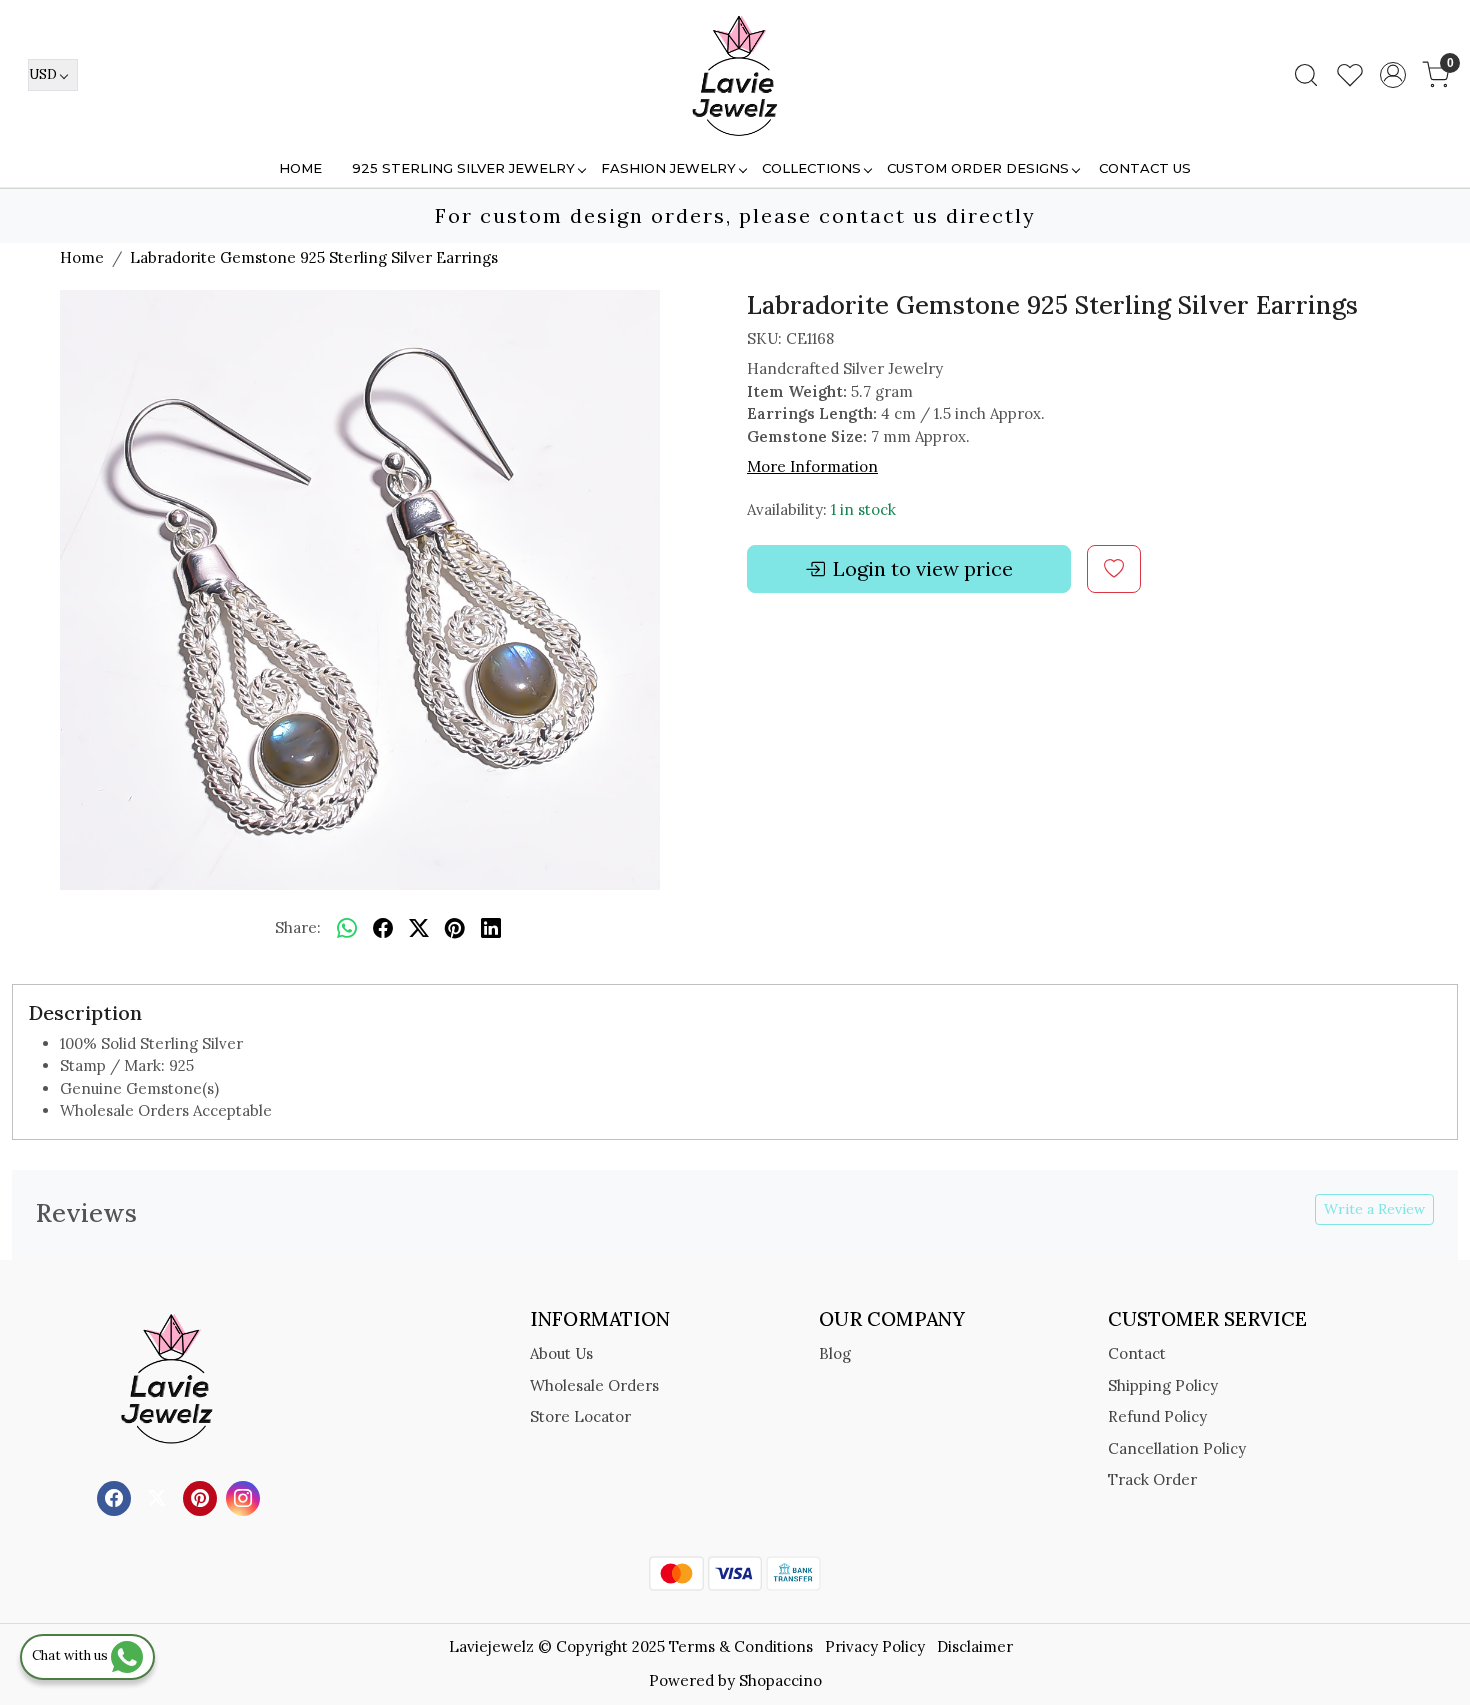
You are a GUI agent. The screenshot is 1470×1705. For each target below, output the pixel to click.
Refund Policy (1157, 1416)
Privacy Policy (875, 1646)
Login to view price (923, 568)
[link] (1306, 75)
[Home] (735, 75)
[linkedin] (491, 929)
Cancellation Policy (1177, 1448)
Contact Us (1145, 168)
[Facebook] (116, 1496)
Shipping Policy (1163, 1385)
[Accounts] (1393, 75)
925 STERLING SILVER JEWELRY (463, 168)
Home (300, 168)
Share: (298, 927)
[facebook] (383, 929)
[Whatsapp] (347, 929)
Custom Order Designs (978, 168)
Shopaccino (780, 1680)
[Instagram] (245, 1496)
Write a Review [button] (1374, 1209)
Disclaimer (975, 1646)
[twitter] (419, 929)
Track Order (1152, 1479)
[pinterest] (455, 929)
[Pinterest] (202, 1496)
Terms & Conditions (741, 1646)
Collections (811, 168)
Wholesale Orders (594, 1385)
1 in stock (863, 509)
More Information (812, 466)
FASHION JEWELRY (668, 168)
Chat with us (71, 1655)
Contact (1137, 1353)
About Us (561, 1353)
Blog (835, 1353)
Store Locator (580, 1416)
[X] (159, 1496)
